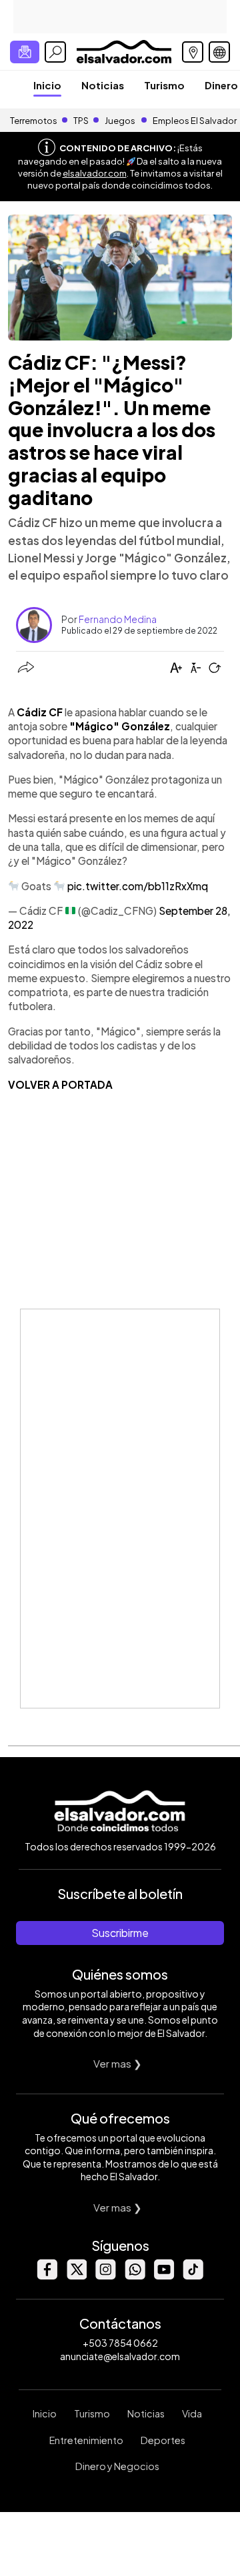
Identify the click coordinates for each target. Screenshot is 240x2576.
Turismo (164, 85)
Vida (192, 2413)
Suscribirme (120, 1933)
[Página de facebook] (47, 2276)
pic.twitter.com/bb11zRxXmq (138, 886)
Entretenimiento (86, 2440)
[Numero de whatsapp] (135, 2276)
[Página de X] (76, 2276)
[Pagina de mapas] (193, 52)
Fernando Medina (118, 619)
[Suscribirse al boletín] (25, 52)
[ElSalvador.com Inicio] (124, 50)
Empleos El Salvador (195, 121)
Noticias (103, 85)
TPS (81, 121)
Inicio (47, 85)
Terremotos (34, 121)
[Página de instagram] (105, 2276)
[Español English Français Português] (219, 52)
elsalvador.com (95, 173)
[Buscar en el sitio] (55, 52)
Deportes (163, 2440)
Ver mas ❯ (118, 2063)
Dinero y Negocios (117, 2466)
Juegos (120, 121)
